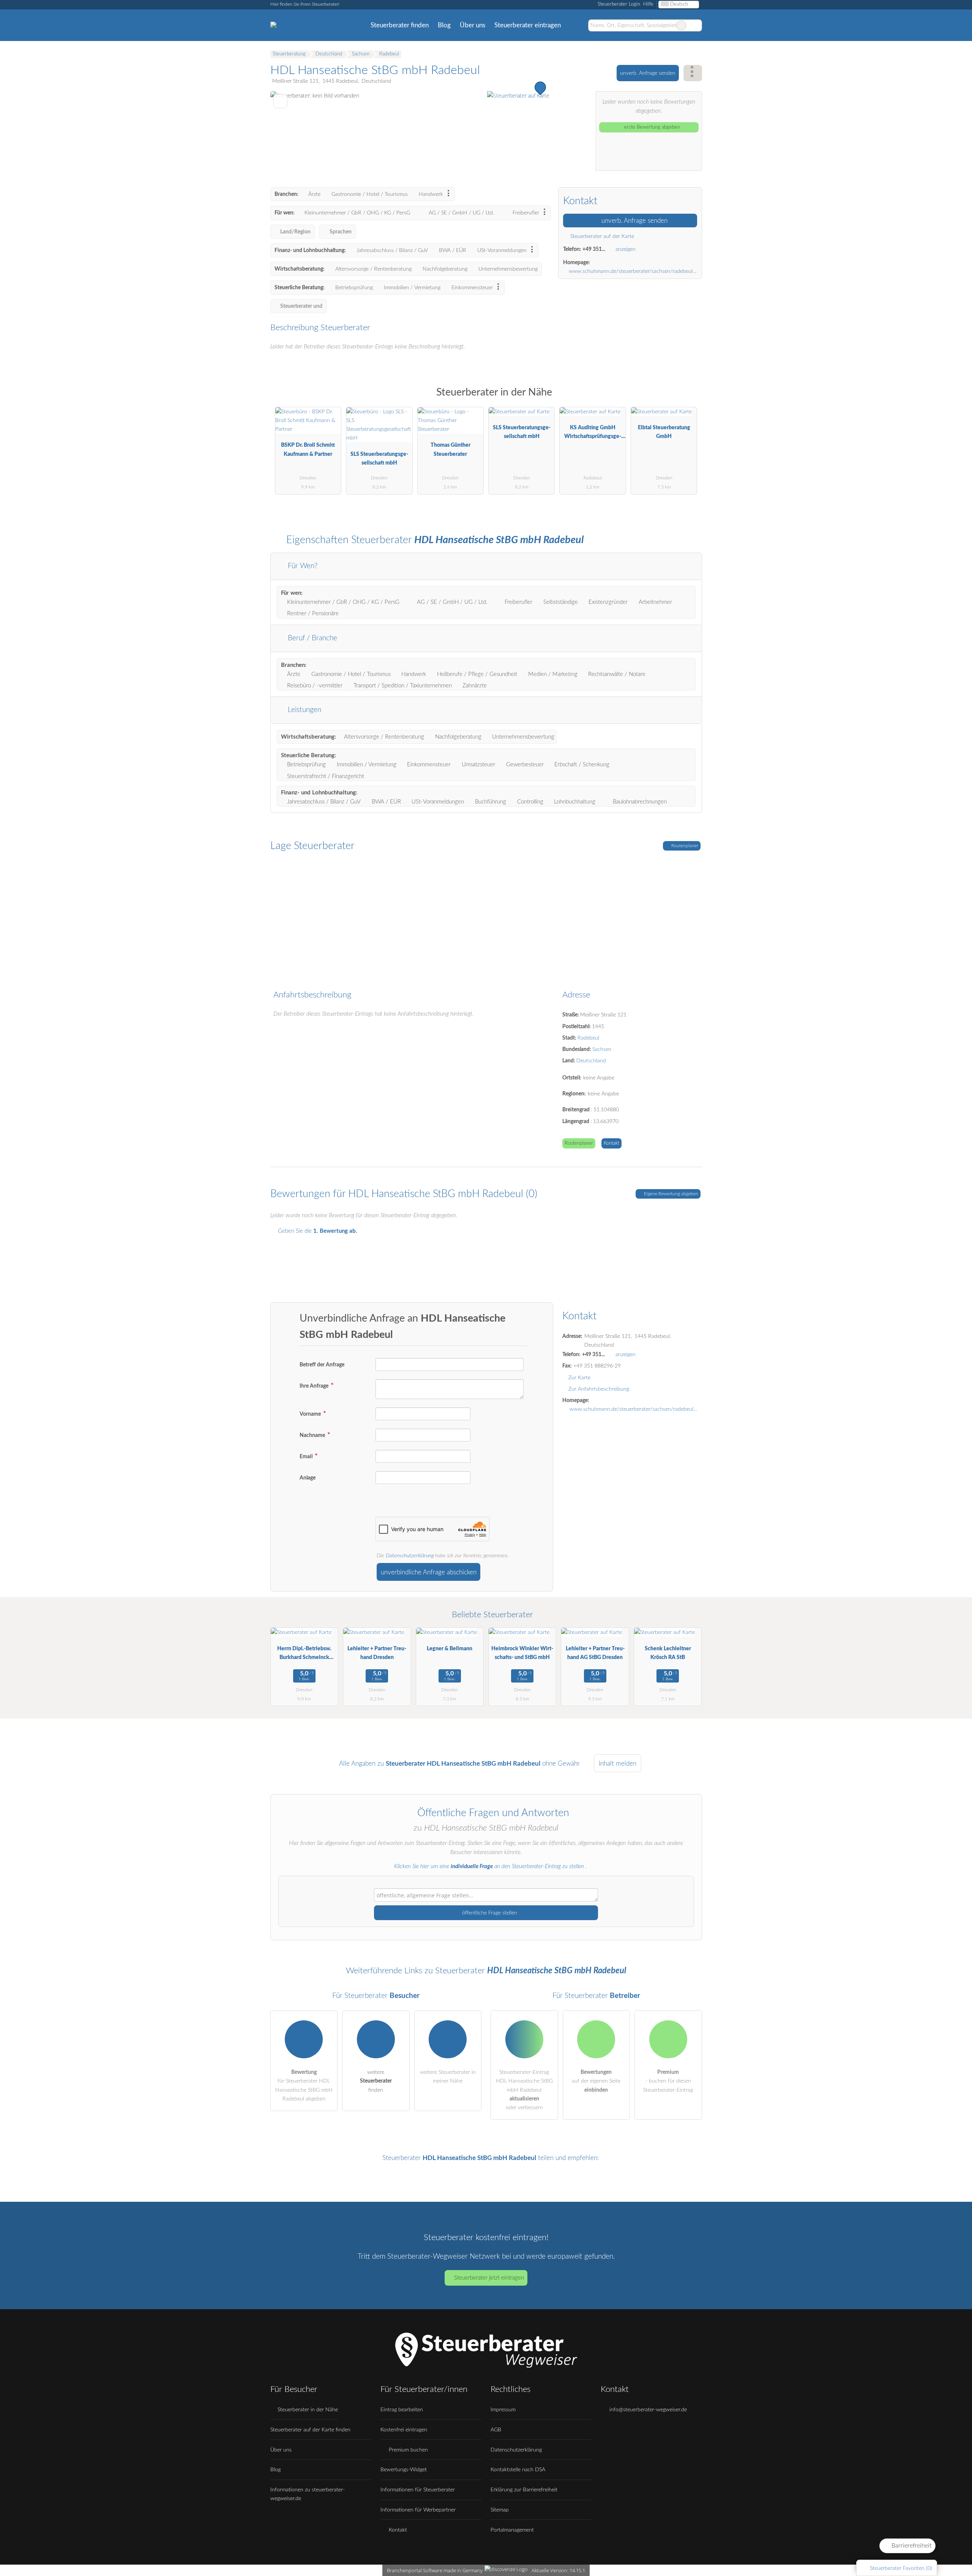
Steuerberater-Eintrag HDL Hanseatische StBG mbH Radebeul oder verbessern (524, 2090)
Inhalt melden (618, 1764)
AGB (496, 2430)
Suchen (696, 25)
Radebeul (588, 1038)
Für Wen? (302, 566)
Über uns (473, 25)
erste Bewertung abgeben (651, 127)
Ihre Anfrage (315, 1386)
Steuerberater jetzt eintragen (489, 2278)
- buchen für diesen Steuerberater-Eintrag (668, 2081)
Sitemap (500, 2510)
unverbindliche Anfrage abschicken (429, 1572)
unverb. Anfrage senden (648, 73)
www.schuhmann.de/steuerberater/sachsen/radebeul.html (633, 271)
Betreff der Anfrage (322, 1365)
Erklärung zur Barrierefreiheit (524, 2490)
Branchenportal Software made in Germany (433, 2570)
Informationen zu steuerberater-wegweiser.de (308, 2494)
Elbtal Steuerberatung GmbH (664, 432)
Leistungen (304, 710)
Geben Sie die (317, 1231)
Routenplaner (684, 846)
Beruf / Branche (312, 638)
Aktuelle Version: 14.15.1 (558, 2570)
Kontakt (611, 1143)
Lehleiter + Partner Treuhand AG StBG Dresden (595, 1653)
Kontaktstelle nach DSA (518, 2470)
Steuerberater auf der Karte (601, 236)
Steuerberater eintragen (528, 25)
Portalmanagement (512, 2530)
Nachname (313, 1435)
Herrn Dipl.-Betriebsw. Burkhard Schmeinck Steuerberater (304, 1655)
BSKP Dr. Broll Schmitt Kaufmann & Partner (308, 449)
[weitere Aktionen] (693, 73)
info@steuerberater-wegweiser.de (647, 2410)
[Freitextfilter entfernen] (681, 25)
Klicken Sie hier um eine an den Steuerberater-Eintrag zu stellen (489, 1866)
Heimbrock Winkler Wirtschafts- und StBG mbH (522, 1653)
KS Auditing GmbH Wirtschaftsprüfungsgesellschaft (593, 434)
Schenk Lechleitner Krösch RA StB (668, 1653)
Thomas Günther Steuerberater (450, 449)
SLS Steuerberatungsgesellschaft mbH (379, 458)
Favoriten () (901, 2568)
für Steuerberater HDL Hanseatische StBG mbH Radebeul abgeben (304, 2085)
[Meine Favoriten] (577, 25)
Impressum (503, 2410)
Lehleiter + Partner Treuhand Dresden (377, 1653)
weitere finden (376, 2081)
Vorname (311, 1414)
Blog (444, 25)
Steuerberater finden (400, 25)
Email (307, 1457)
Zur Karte (579, 1378)
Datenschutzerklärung (410, 1556)
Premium (686, 399)
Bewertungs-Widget (404, 2470)
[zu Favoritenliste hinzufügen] (280, 101)
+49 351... (594, 249)
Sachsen (602, 1049)
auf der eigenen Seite (596, 2081)
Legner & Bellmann (450, 1649)
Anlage (308, 1478)
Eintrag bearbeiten (402, 2410)
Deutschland (591, 1061)
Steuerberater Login (618, 4)
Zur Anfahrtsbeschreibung (599, 1389)
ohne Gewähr (561, 1764)
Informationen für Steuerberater (418, 2490)
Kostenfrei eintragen (404, 2430)
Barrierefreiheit (911, 2546)
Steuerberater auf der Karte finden (310, 2430)
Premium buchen (408, 2450)
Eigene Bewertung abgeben (671, 1194)
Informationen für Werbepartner (418, 2510)
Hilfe (648, 4)
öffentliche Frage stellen (489, 1913)
